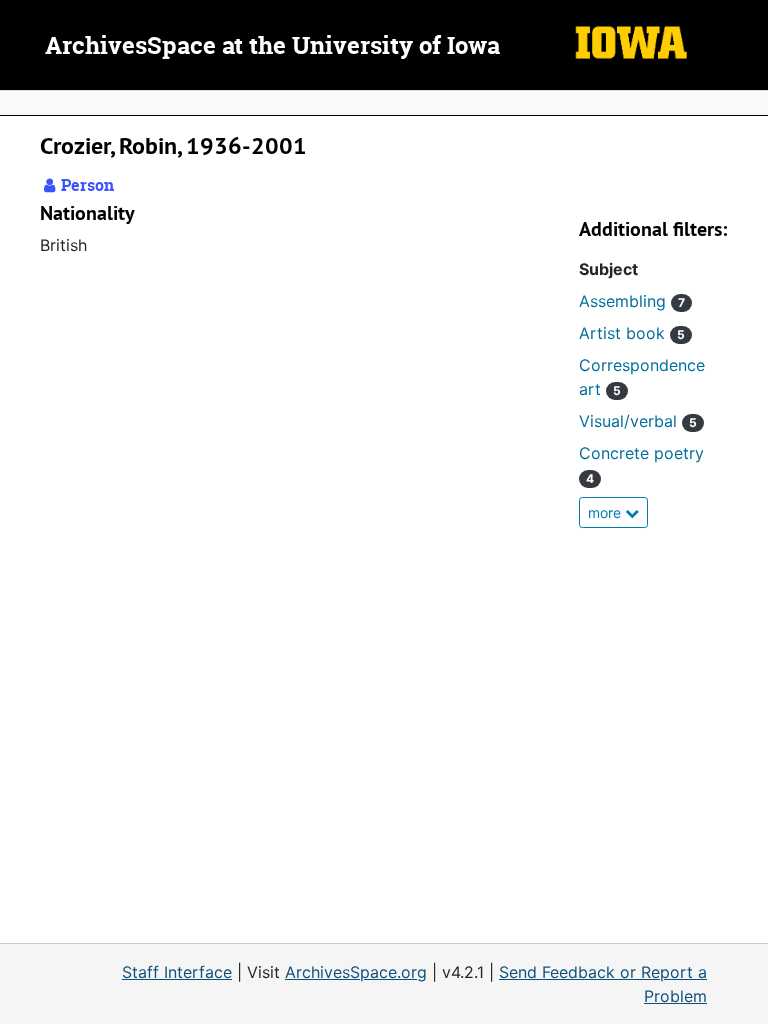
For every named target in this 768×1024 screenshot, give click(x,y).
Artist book (632, 333)
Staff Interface (177, 972)
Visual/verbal (638, 421)
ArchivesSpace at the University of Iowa (272, 47)
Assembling (632, 301)
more (606, 512)
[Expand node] (748, 103)
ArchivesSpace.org (356, 972)
